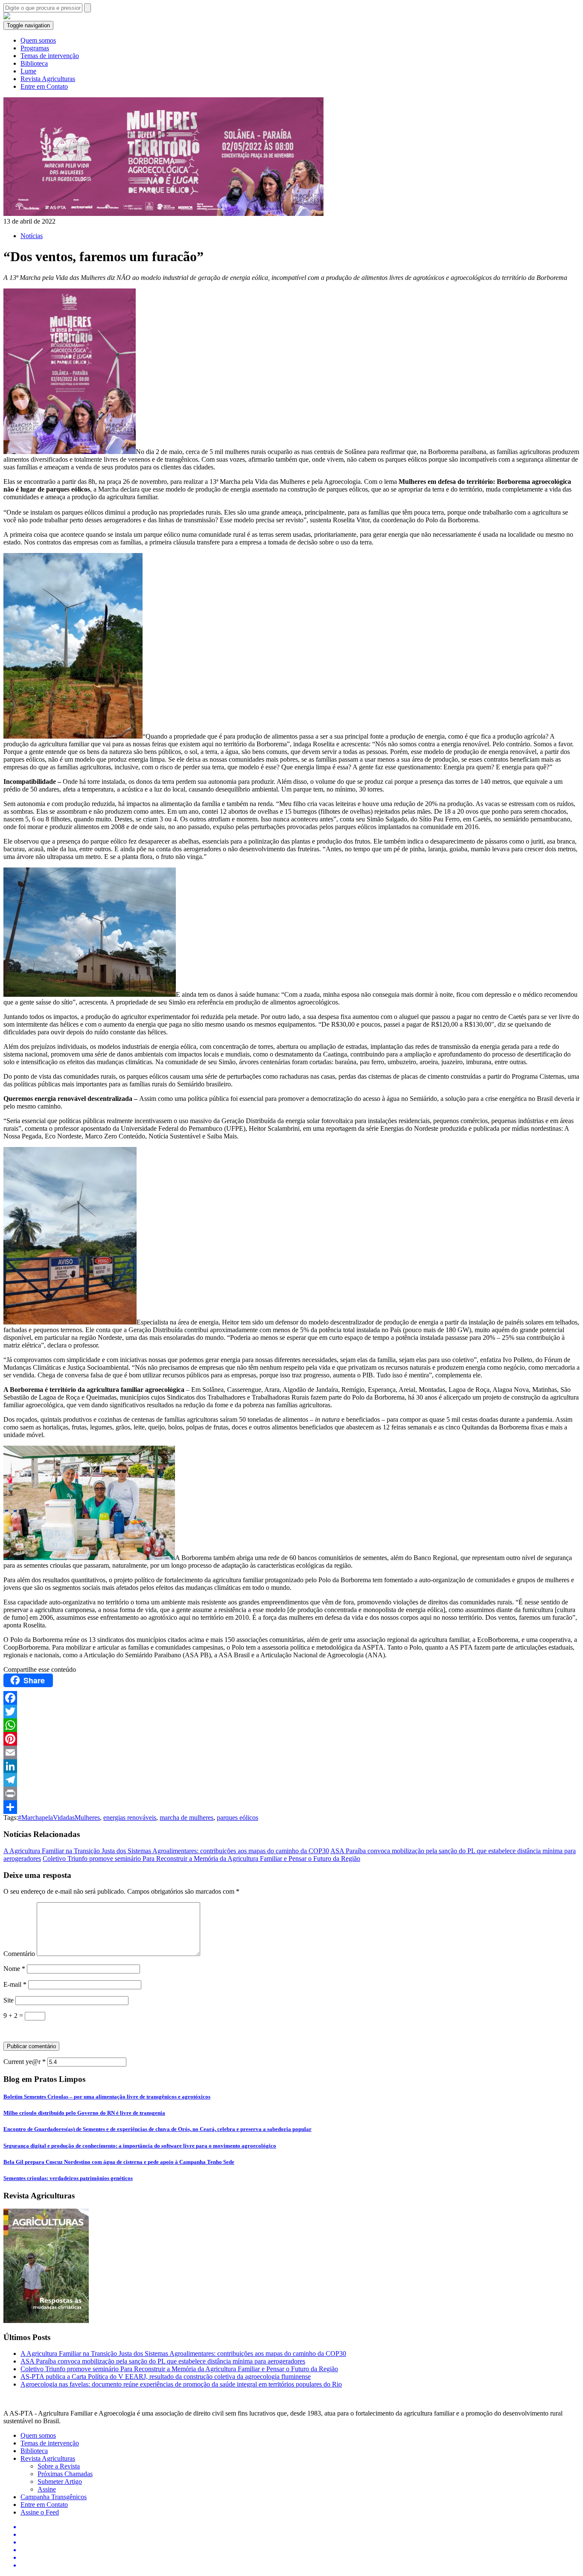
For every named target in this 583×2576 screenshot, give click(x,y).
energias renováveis (130, 1818)
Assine (47, 2489)
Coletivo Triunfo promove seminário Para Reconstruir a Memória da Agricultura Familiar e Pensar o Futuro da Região (201, 1859)
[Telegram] (291, 1780)
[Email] (291, 1752)
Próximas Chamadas (65, 2474)
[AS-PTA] (7, 17)
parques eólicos (238, 1818)
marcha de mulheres (187, 1818)
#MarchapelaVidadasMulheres (59, 1818)
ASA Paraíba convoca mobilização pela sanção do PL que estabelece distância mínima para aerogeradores (163, 2361)
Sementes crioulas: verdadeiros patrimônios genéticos (68, 2178)
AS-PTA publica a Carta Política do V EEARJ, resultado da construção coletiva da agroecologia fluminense (166, 2377)
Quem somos (38, 40)
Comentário (19, 1954)
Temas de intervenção (50, 56)
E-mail (15, 1984)
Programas (35, 48)
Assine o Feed (40, 2512)
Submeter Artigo (60, 2481)
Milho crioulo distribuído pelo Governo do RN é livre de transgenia (84, 2113)
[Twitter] (291, 1712)
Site (9, 2000)
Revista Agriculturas (48, 79)
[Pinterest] (291, 1739)
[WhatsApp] (291, 1725)
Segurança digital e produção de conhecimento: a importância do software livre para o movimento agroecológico (140, 2146)
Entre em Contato (44, 86)
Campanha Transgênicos (54, 2497)
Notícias (32, 236)
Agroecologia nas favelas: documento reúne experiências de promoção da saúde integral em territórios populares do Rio (181, 2384)
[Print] (291, 1793)
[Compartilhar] (291, 1807)
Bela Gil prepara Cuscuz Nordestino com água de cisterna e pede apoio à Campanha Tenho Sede (119, 2162)
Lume (28, 71)
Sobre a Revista (59, 2466)
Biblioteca (34, 63)
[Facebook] (291, 1698)
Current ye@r (25, 2062)
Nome (14, 1969)
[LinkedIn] (291, 1766)
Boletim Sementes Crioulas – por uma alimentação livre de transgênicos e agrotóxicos (107, 2097)
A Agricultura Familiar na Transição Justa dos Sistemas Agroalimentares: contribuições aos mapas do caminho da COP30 (166, 1851)
